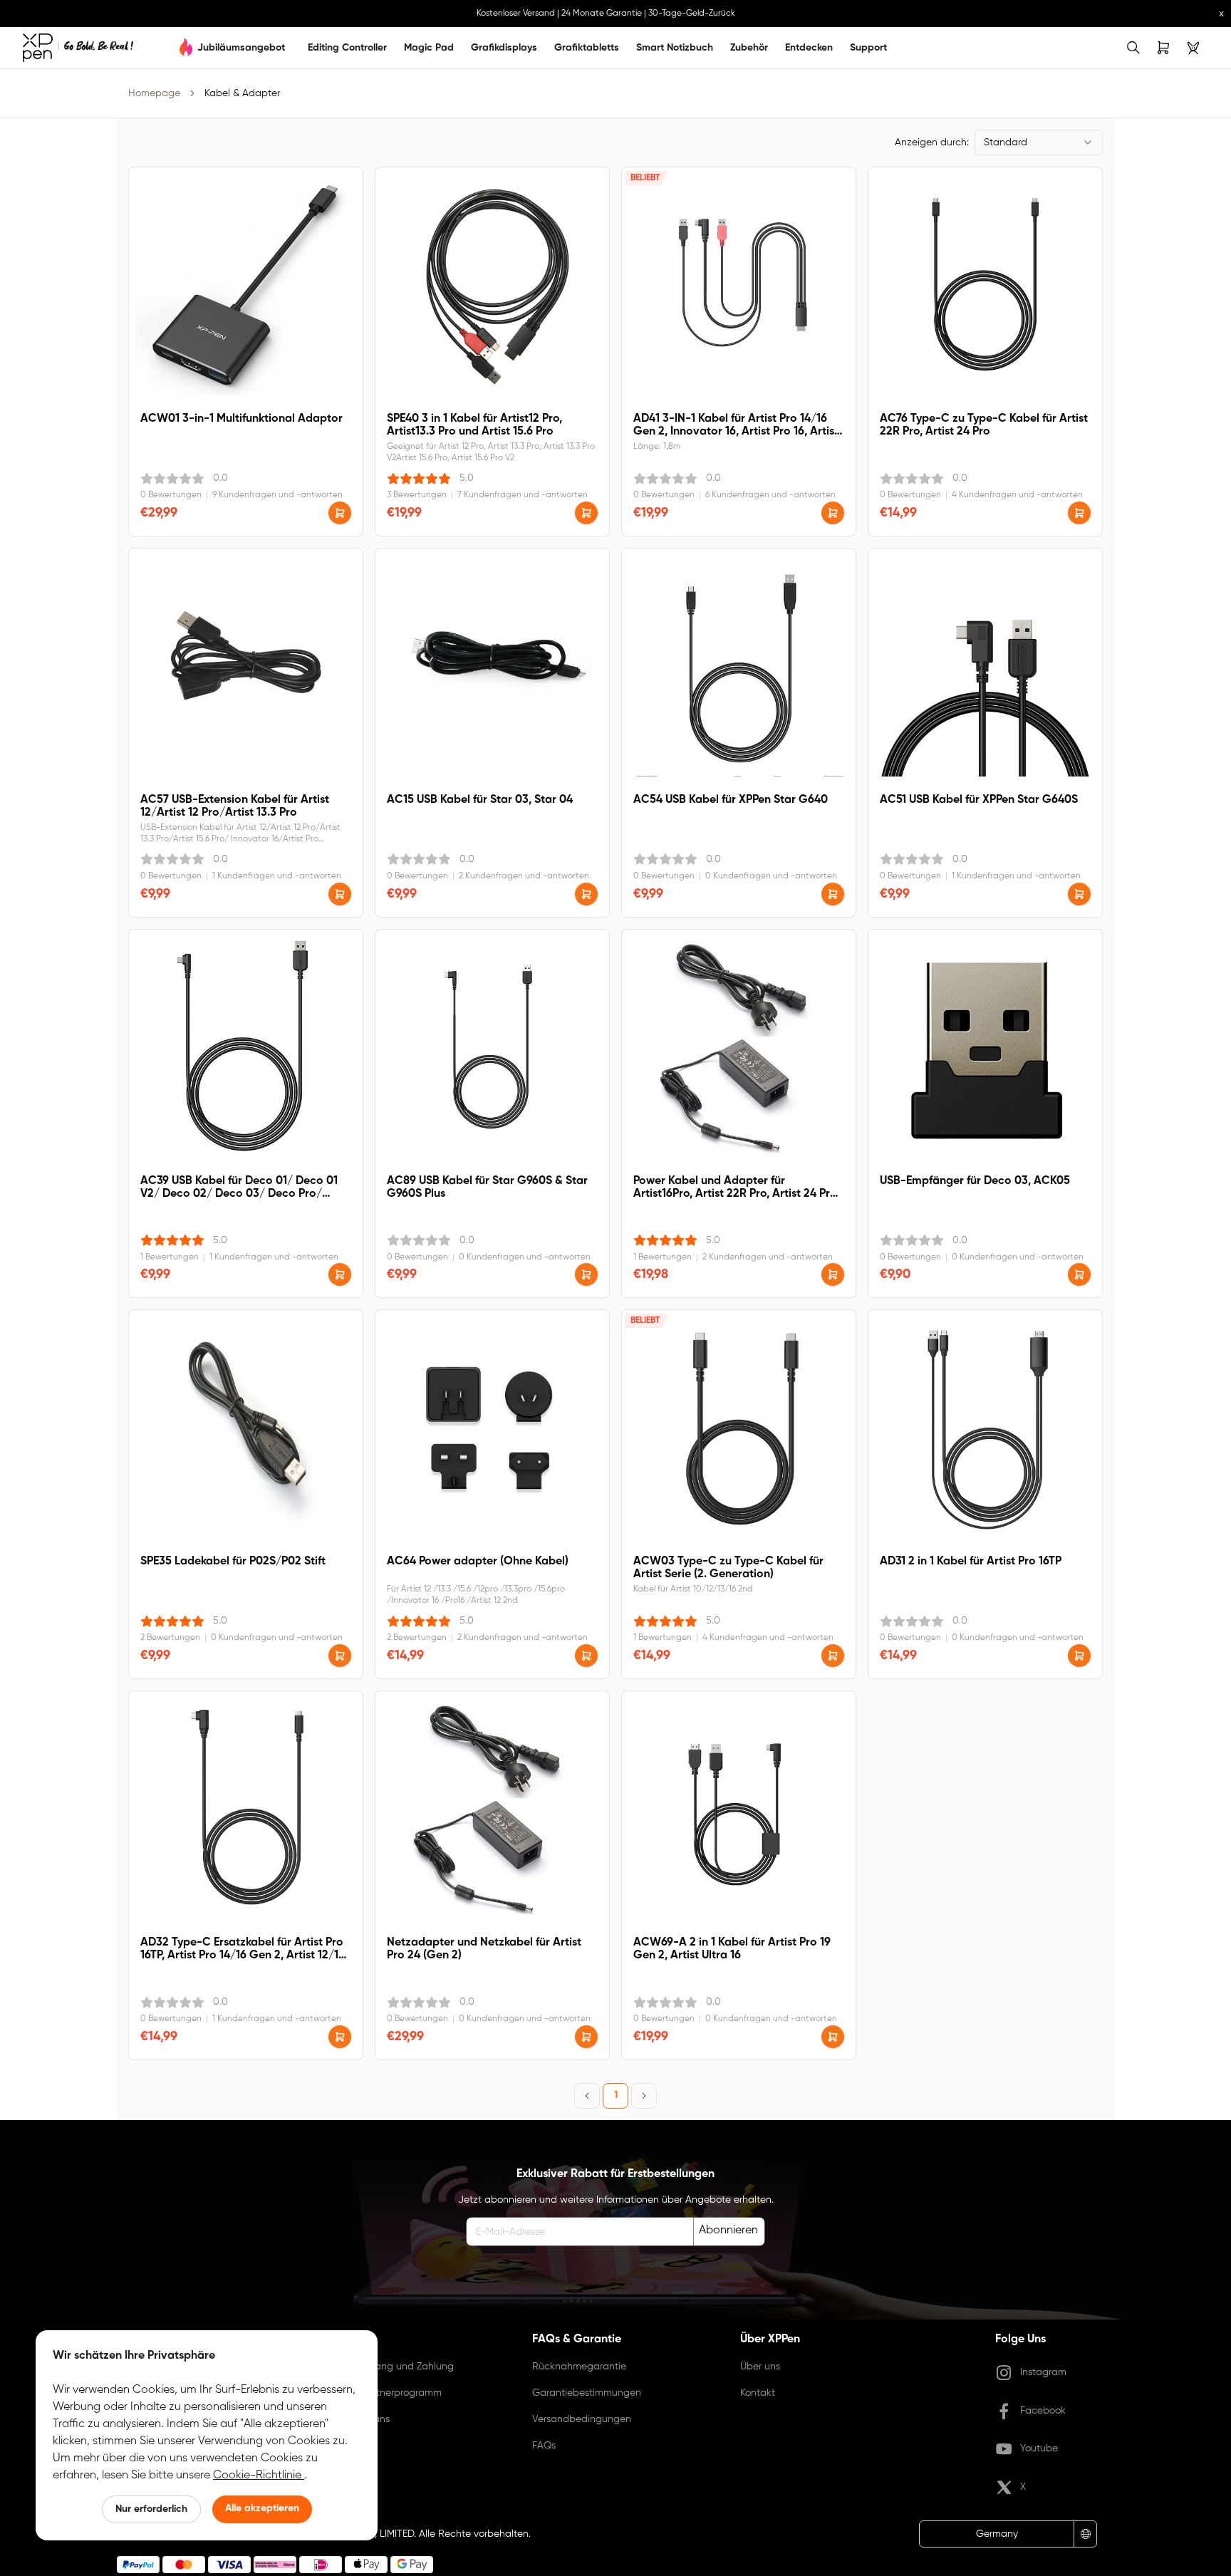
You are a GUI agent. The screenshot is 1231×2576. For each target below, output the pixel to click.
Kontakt (758, 2393)
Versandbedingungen (582, 2419)
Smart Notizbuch (675, 48)
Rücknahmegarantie (579, 2367)
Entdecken (809, 48)
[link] (78, 48)
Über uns (760, 2367)
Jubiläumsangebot (241, 48)
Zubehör (749, 48)
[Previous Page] (587, 2096)
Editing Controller (347, 48)
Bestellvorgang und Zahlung (389, 2367)
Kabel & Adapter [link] (242, 93)
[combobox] (1039, 142)
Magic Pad (429, 48)
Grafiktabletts (587, 48)
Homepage (154, 93)
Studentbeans (357, 2419)
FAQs (544, 2446)
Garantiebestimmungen (587, 2393)
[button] (340, 513)
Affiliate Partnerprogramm (383, 2393)
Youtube (1039, 2448)
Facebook (1043, 2411)
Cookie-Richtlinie (259, 2476)
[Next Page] (644, 2096)
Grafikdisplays (504, 48)
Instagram (1043, 2372)
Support (868, 48)
